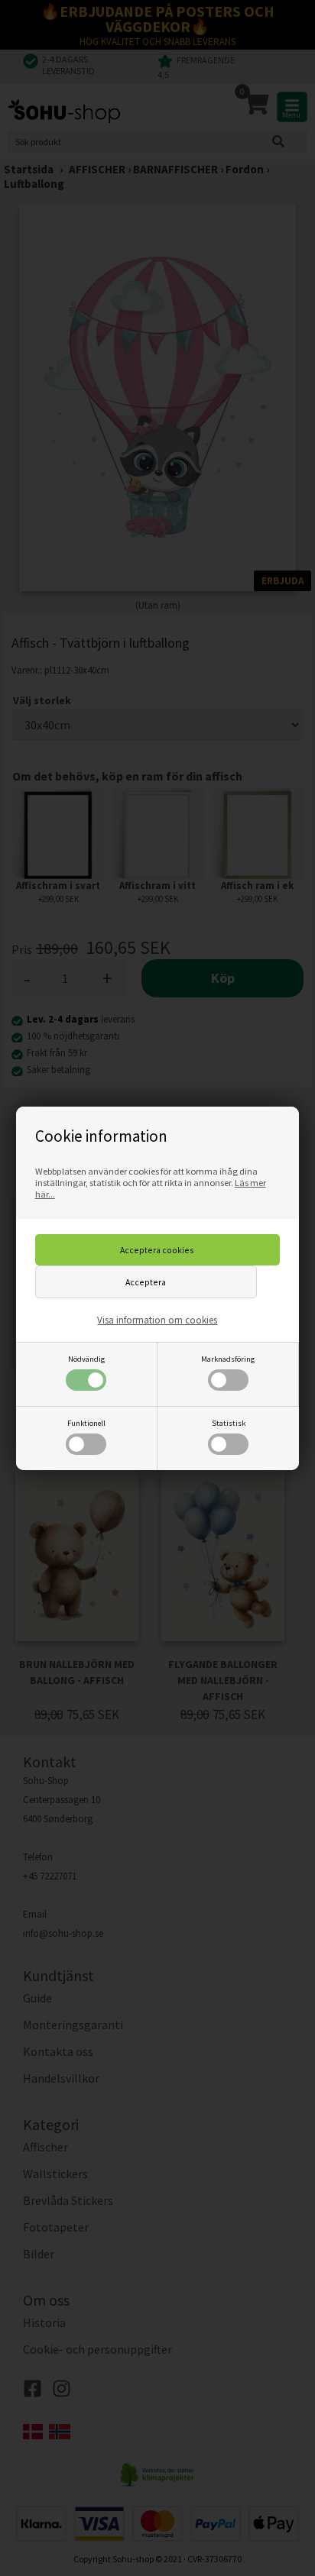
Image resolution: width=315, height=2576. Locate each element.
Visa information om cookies (157, 1320)
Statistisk (229, 1423)
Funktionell (86, 1423)
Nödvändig (86, 1359)
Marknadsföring (228, 1359)
